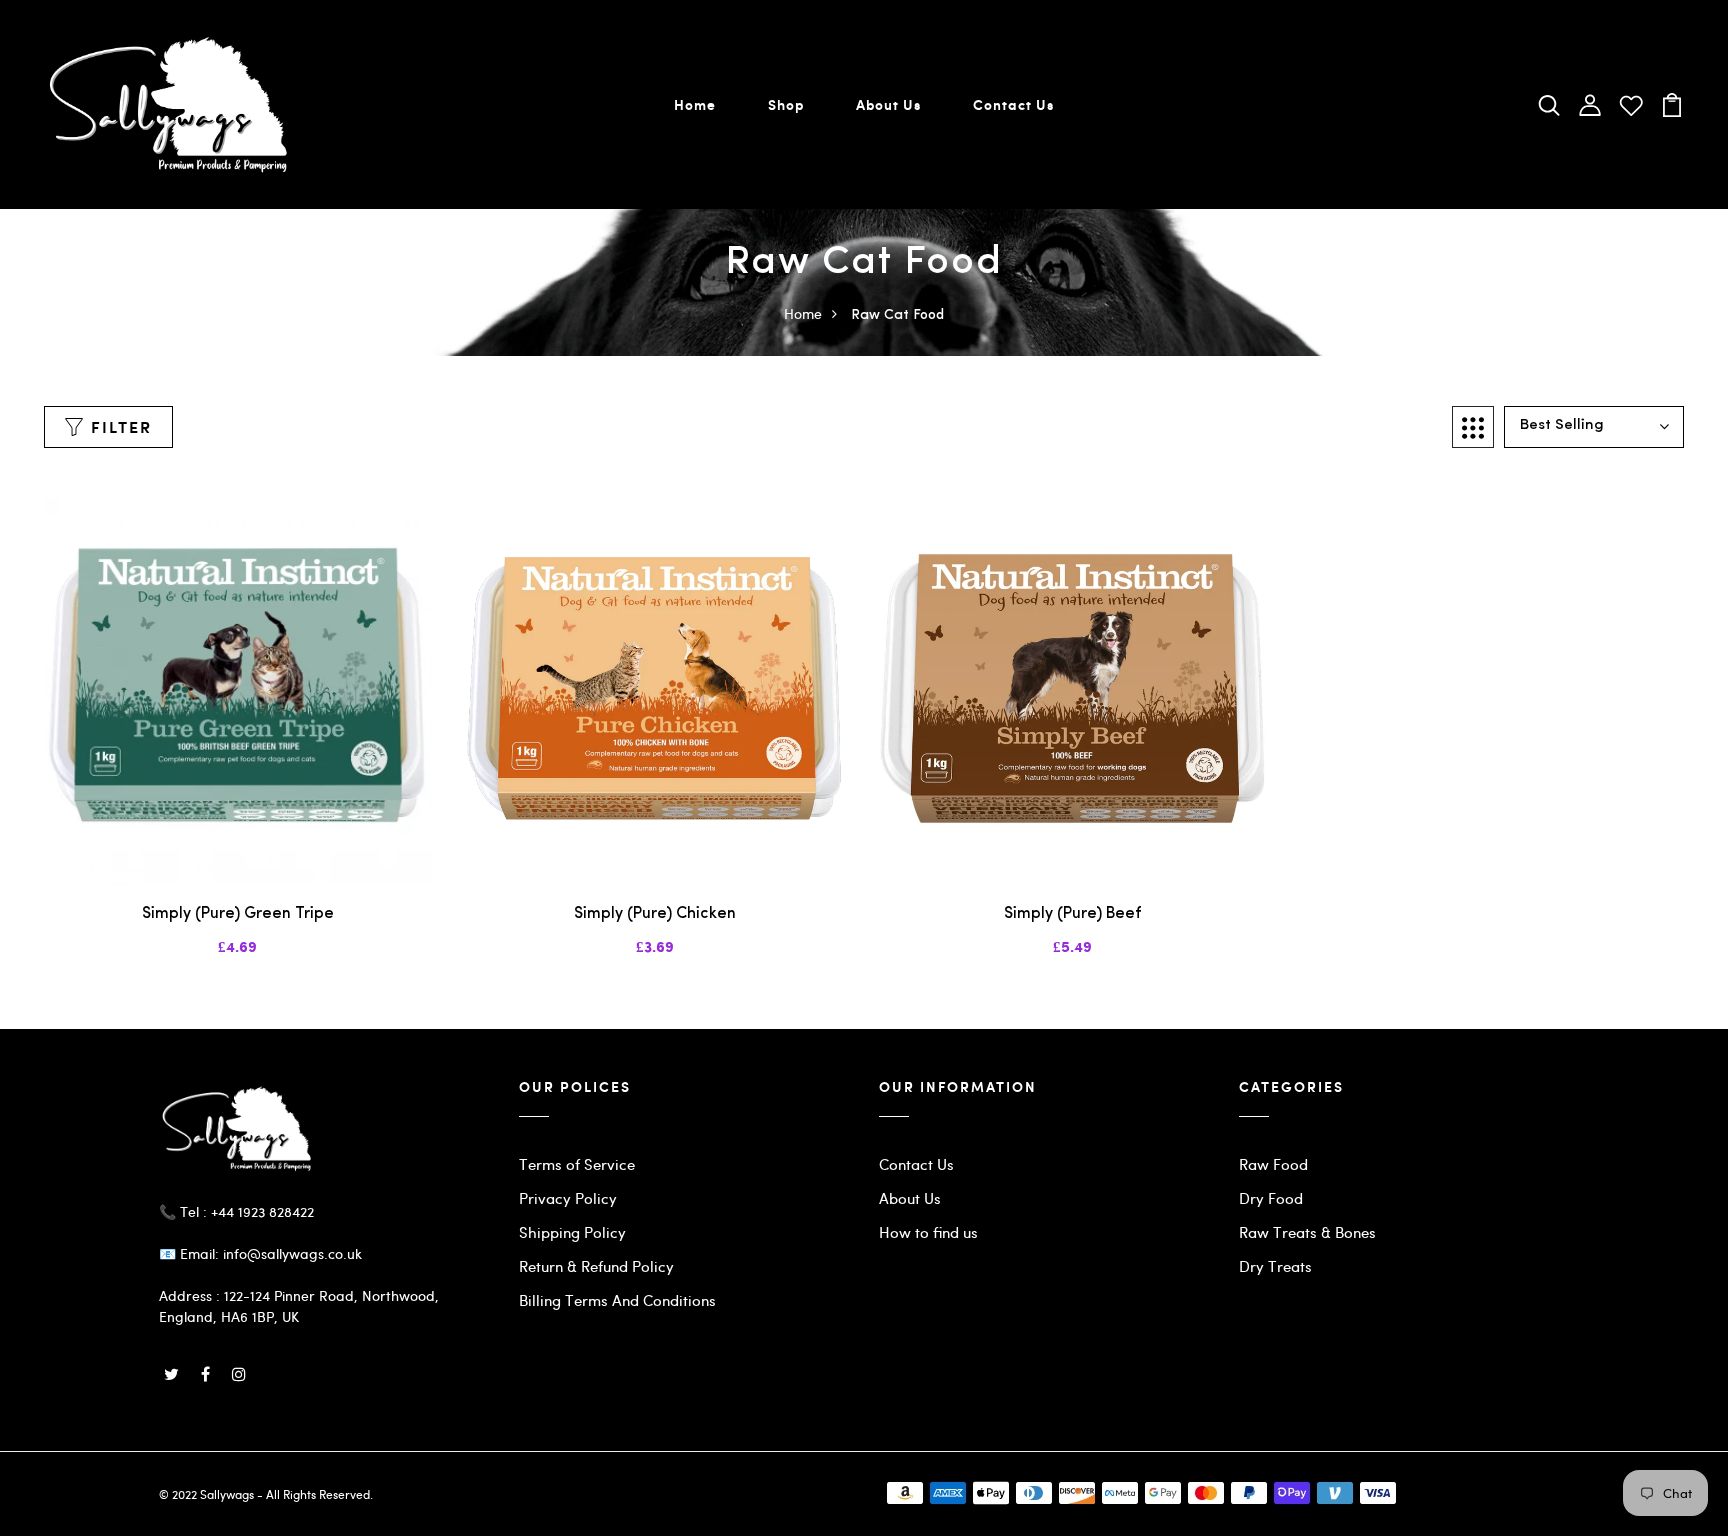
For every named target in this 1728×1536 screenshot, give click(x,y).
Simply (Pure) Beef (1072, 914)
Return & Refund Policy (596, 1266)
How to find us (928, 1232)
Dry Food (1271, 1198)
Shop (786, 104)
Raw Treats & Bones (1307, 1232)
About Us (888, 104)
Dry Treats (1275, 1266)
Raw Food (1273, 1164)
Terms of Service (577, 1164)
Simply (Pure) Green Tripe (238, 914)
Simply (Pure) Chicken (655, 914)
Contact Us (1013, 104)
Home (695, 104)
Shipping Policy (572, 1232)
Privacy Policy (568, 1198)
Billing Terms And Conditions (617, 1300)
